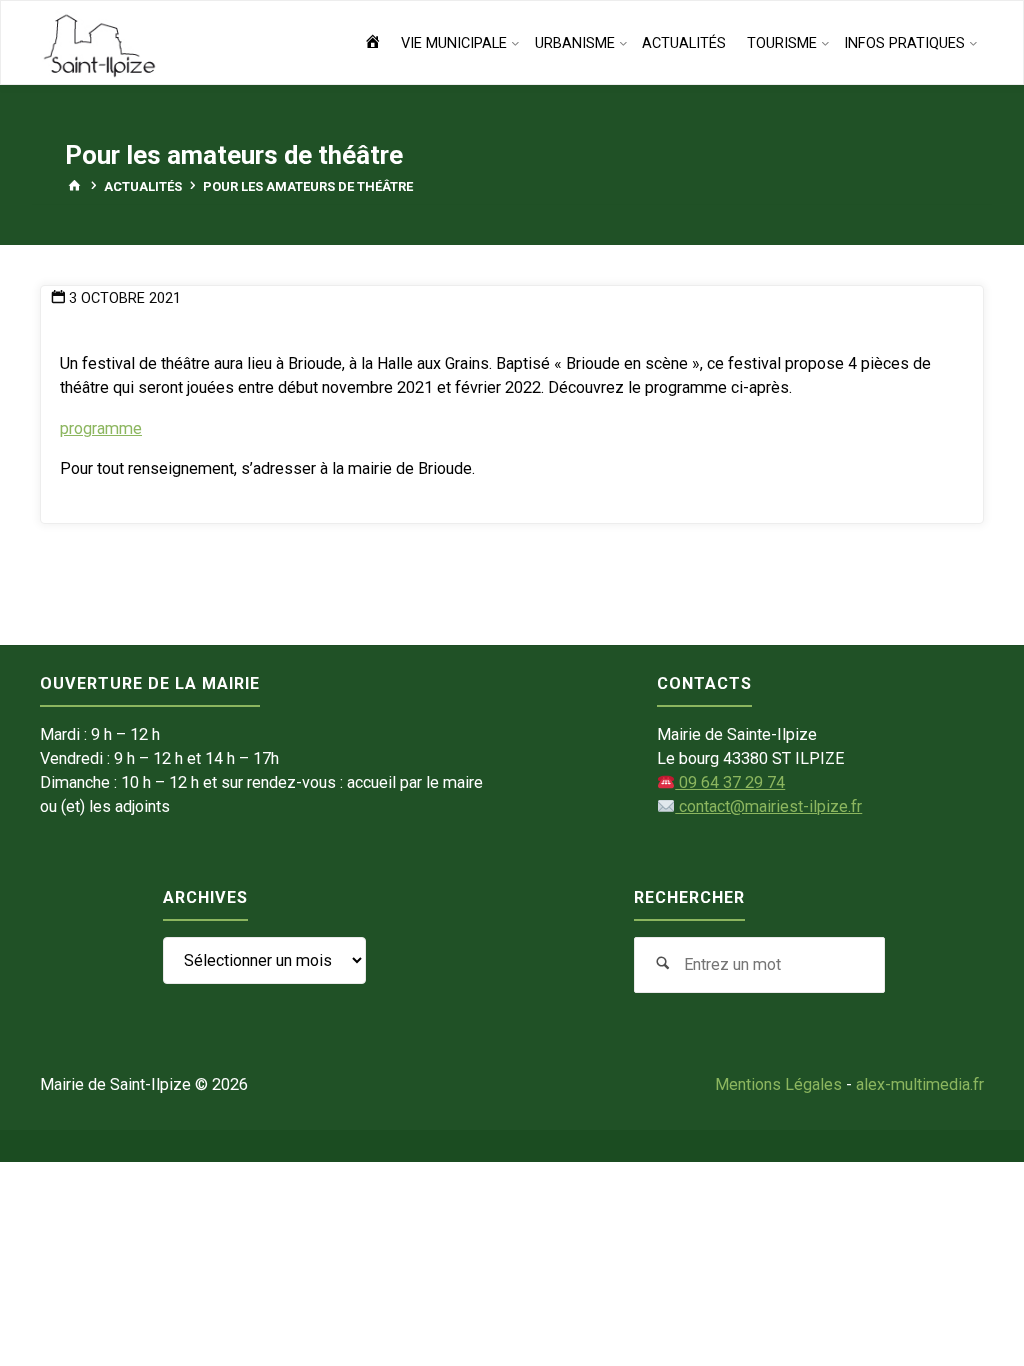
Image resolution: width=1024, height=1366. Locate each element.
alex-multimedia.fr (920, 1084)
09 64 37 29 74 (730, 782)
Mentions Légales (778, 1084)
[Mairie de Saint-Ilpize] (100, 43)
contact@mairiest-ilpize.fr (768, 806)
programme (101, 428)
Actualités (143, 186)
